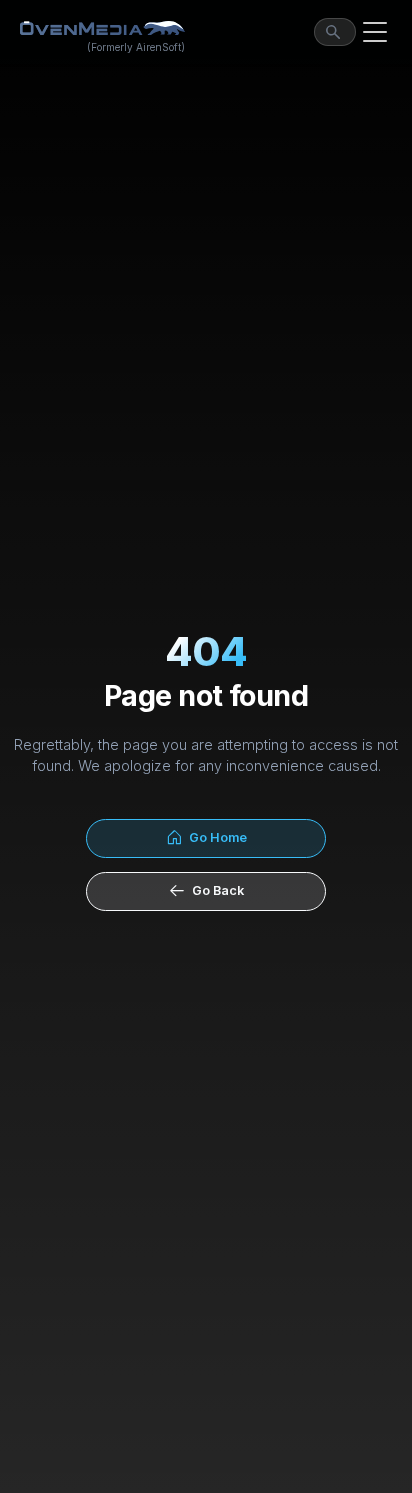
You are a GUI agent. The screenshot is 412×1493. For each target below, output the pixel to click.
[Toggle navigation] (375, 32)
